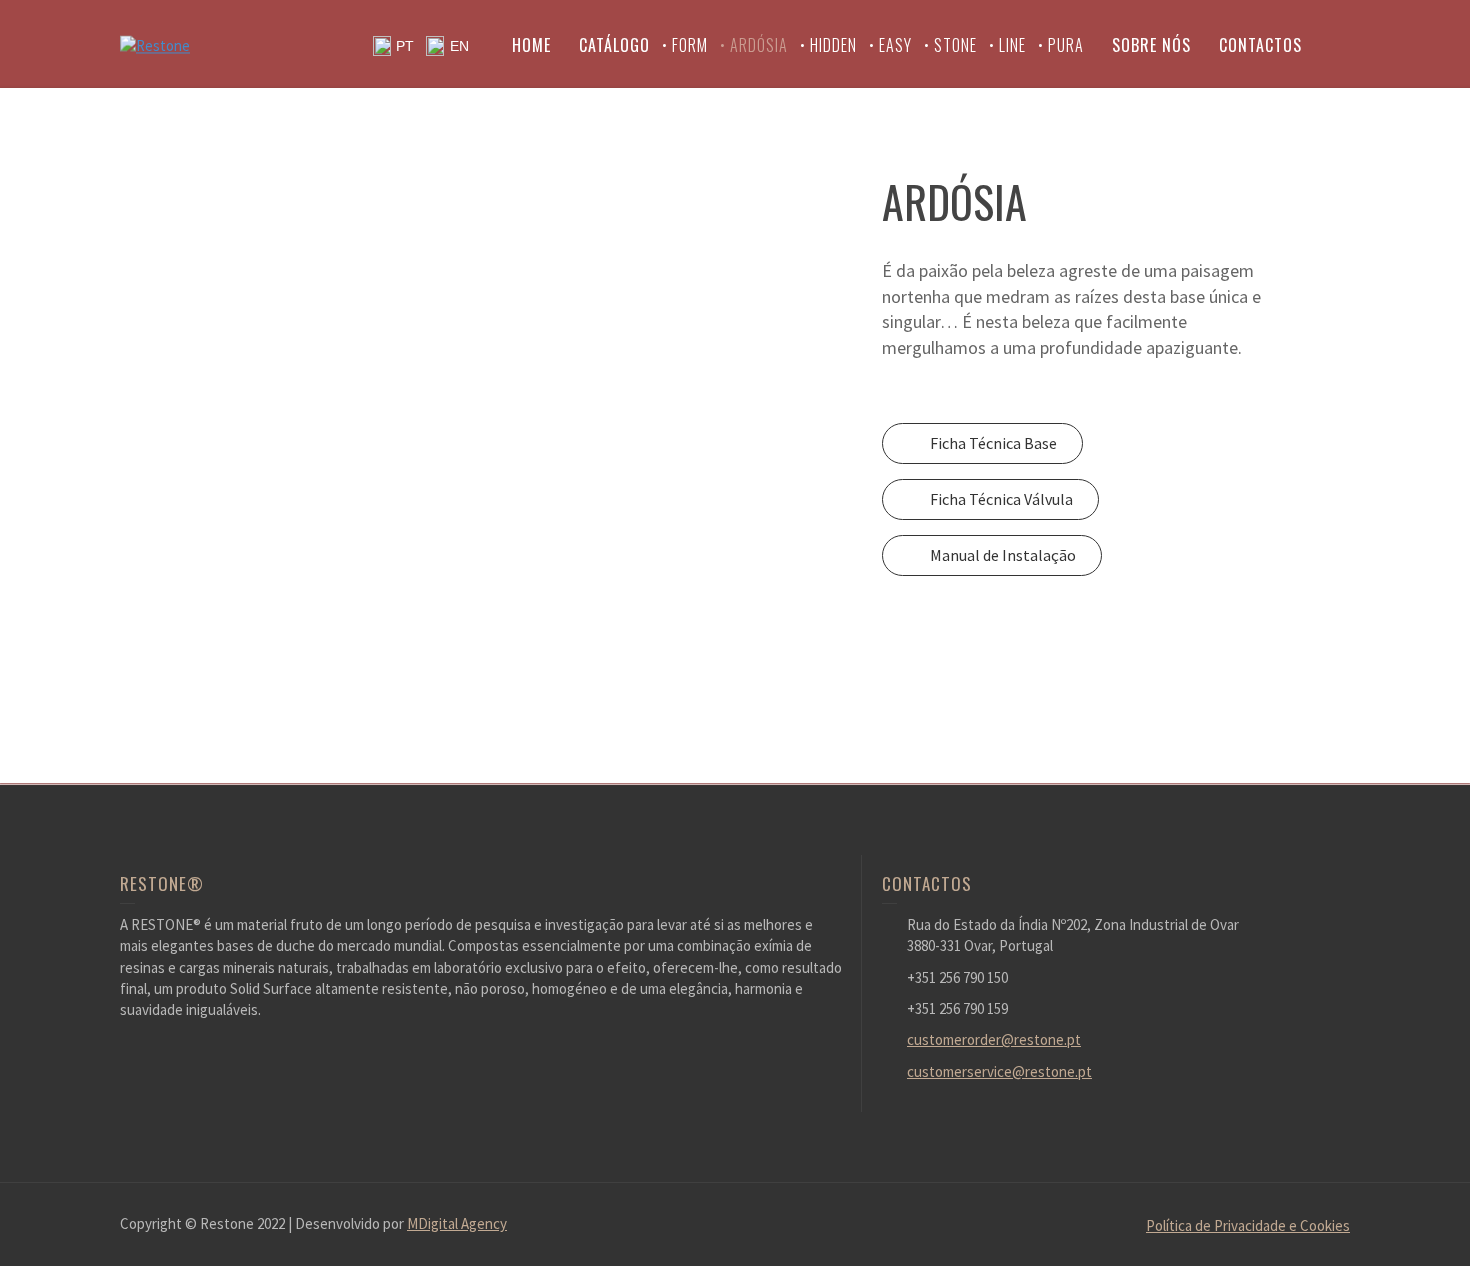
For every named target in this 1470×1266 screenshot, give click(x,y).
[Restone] (155, 43)
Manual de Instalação (1003, 555)
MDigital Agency (457, 1223)
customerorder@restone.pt (994, 1039)
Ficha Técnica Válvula (1001, 499)
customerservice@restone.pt (999, 1071)
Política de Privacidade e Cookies (1248, 1225)
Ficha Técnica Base (993, 443)
